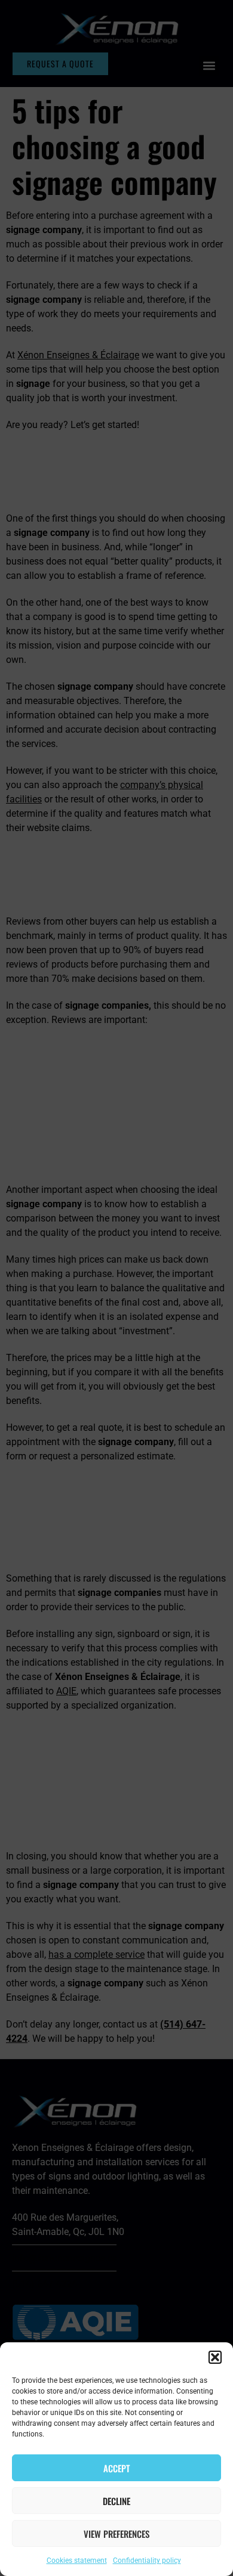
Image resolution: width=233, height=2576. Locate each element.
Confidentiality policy (147, 2560)
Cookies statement (77, 2560)
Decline (116, 2501)
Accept (116, 2468)
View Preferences (116, 2534)
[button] (215, 2357)
